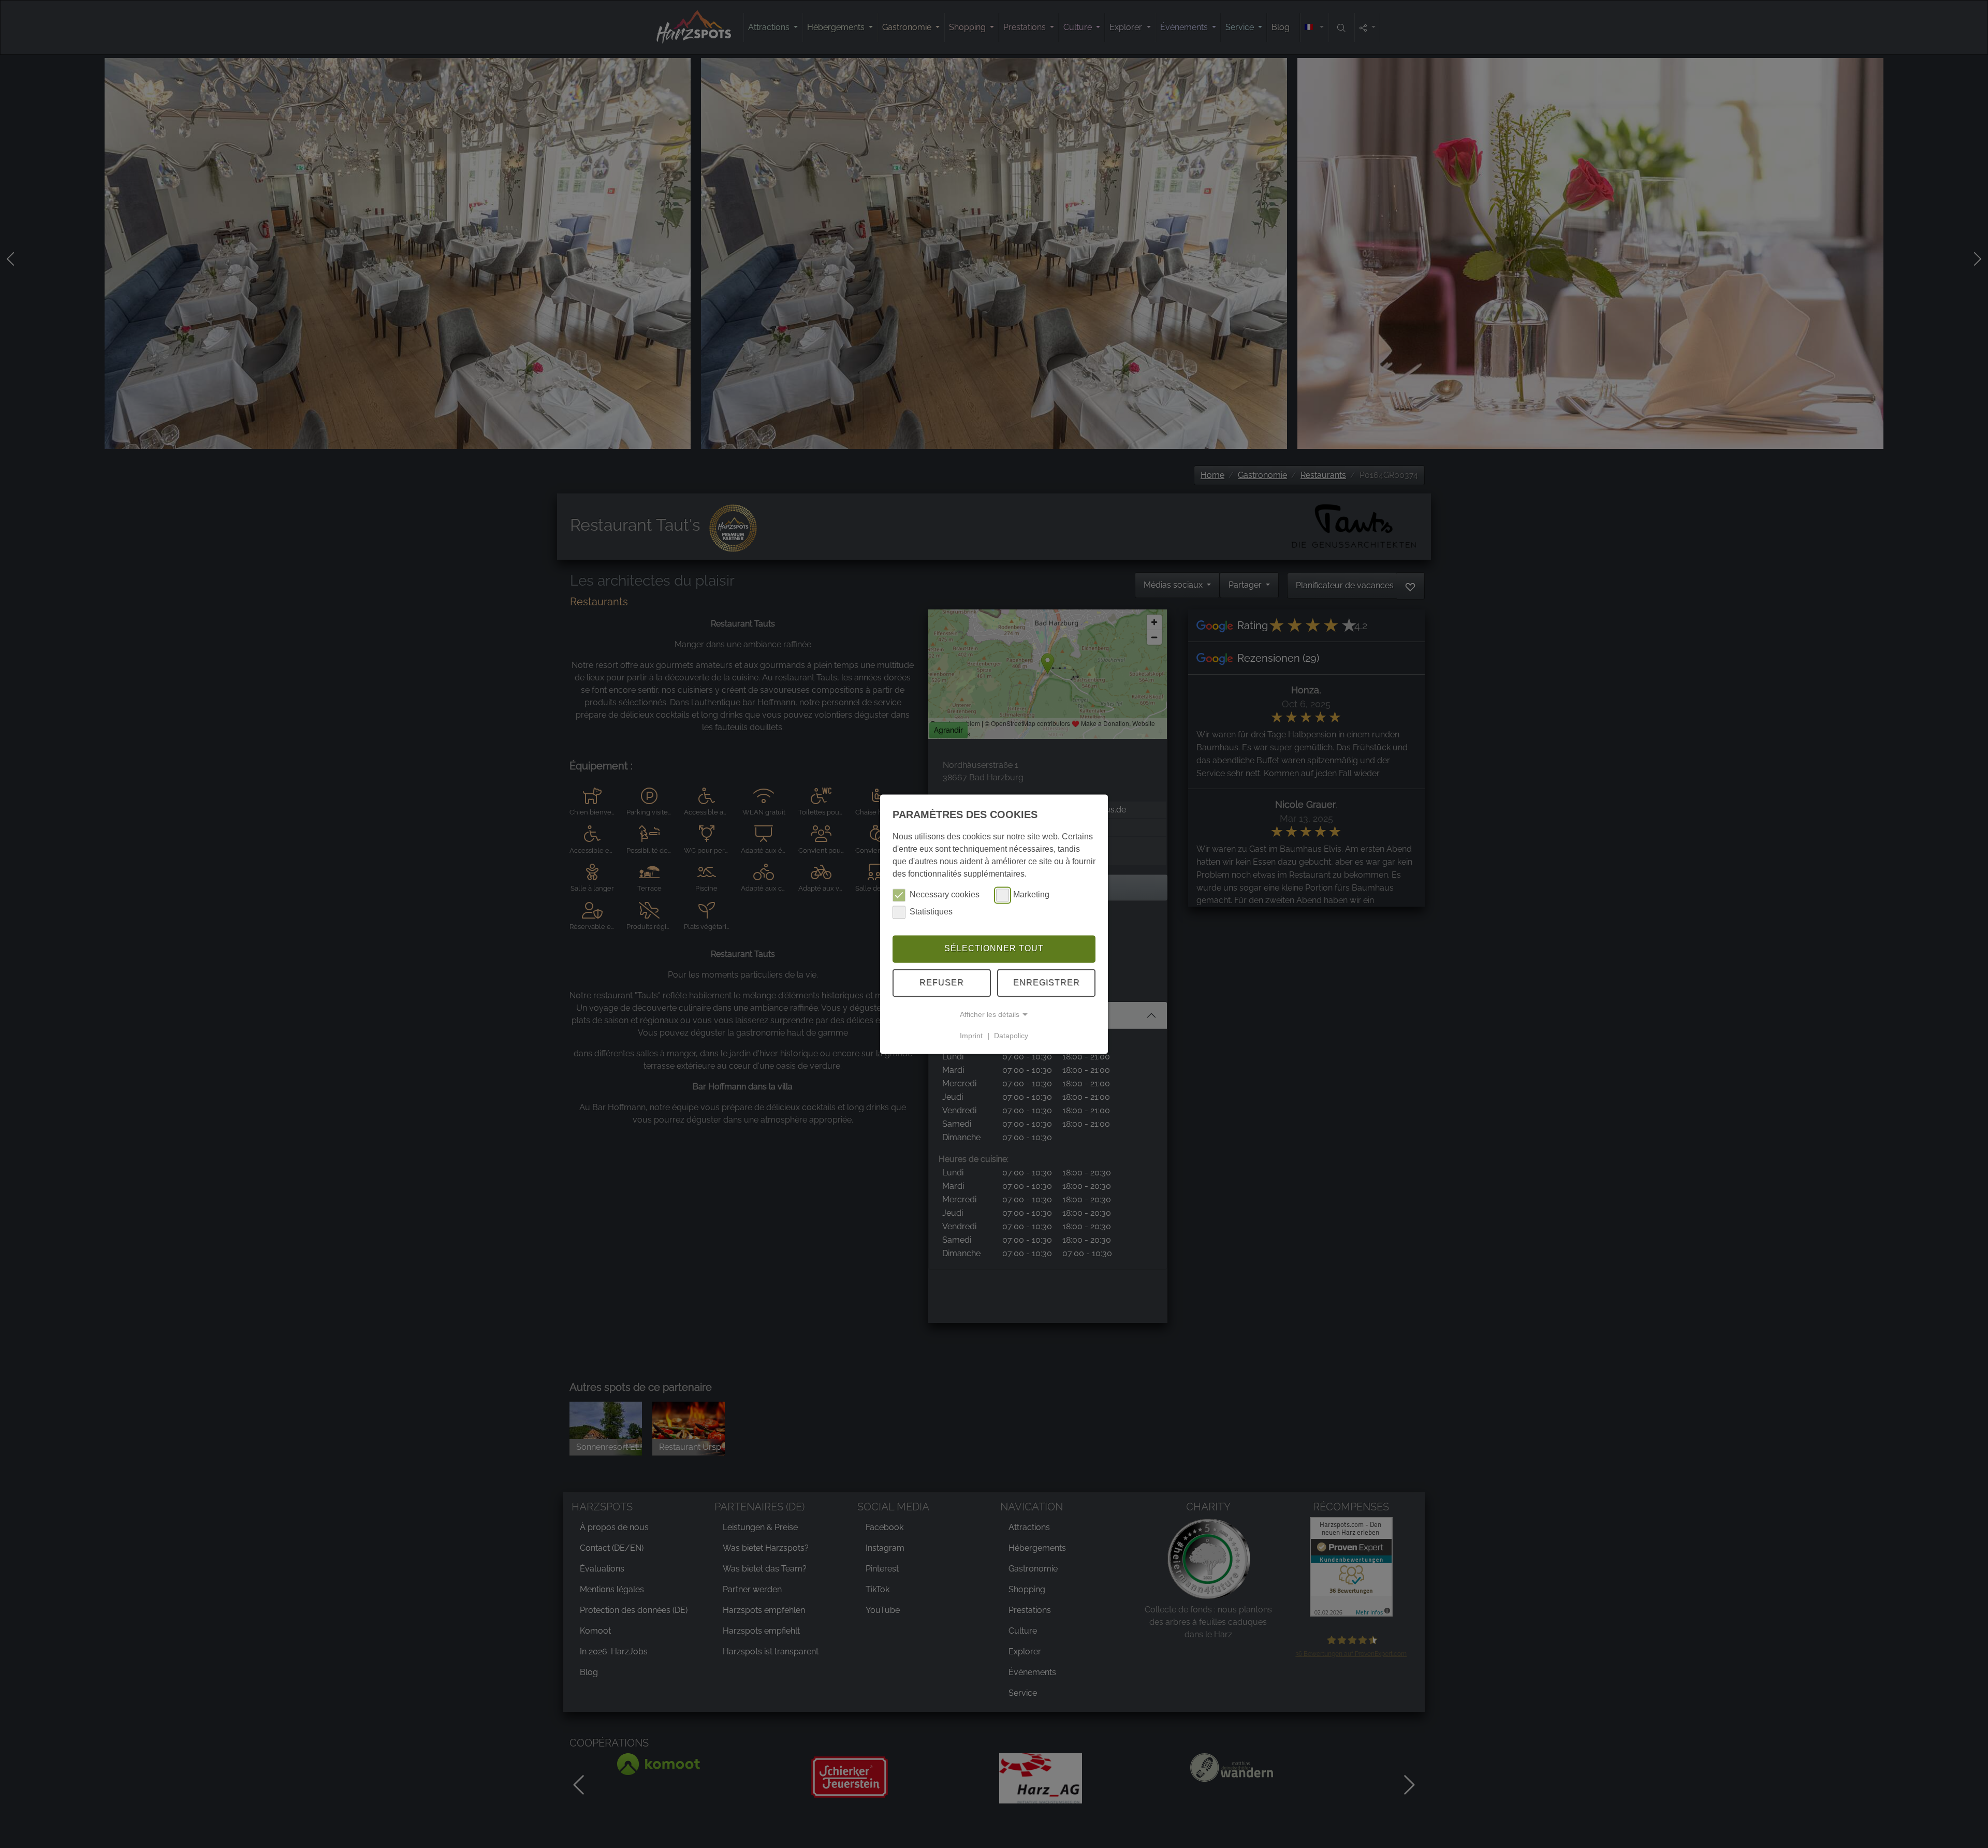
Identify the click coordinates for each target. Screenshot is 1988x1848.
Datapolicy (1011, 1036)
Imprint (971, 1036)
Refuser (942, 983)
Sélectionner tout (994, 949)
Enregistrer (1047, 983)
